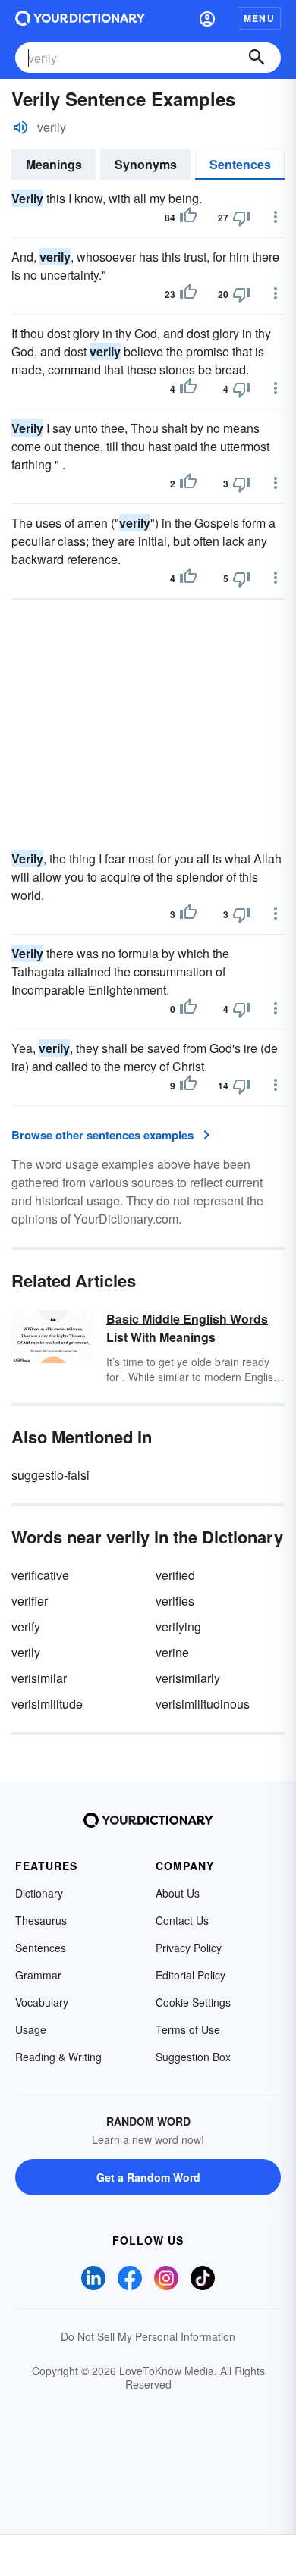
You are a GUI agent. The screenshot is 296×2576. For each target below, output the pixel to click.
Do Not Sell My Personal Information (148, 2336)
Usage (31, 2029)
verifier (30, 1601)
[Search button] (257, 58)
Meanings (54, 164)
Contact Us (182, 1920)
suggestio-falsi (50, 1475)
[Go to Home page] (80, 18)
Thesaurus (41, 1920)
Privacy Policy (189, 1948)
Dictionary (39, 1893)
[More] (276, 217)
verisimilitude (47, 1704)
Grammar (38, 1975)
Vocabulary (42, 2002)
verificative (40, 1575)
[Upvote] (188, 218)
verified (175, 1575)
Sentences (240, 164)
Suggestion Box (193, 2057)
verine (172, 1652)
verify (26, 1626)
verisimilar (39, 1678)
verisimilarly (188, 1678)
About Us (178, 1893)
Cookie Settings (193, 2002)
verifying (178, 1626)
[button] (207, 18)
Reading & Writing (58, 2057)
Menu (259, 18)
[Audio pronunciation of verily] (20, 127)
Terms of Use (188, 2029)
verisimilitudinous (203, 1704)
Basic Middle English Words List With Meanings (187, 1328)
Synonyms (146, 164)
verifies (175, 1601)
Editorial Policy (191, 1975)
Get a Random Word (148, 2177)
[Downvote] (241, 218)
